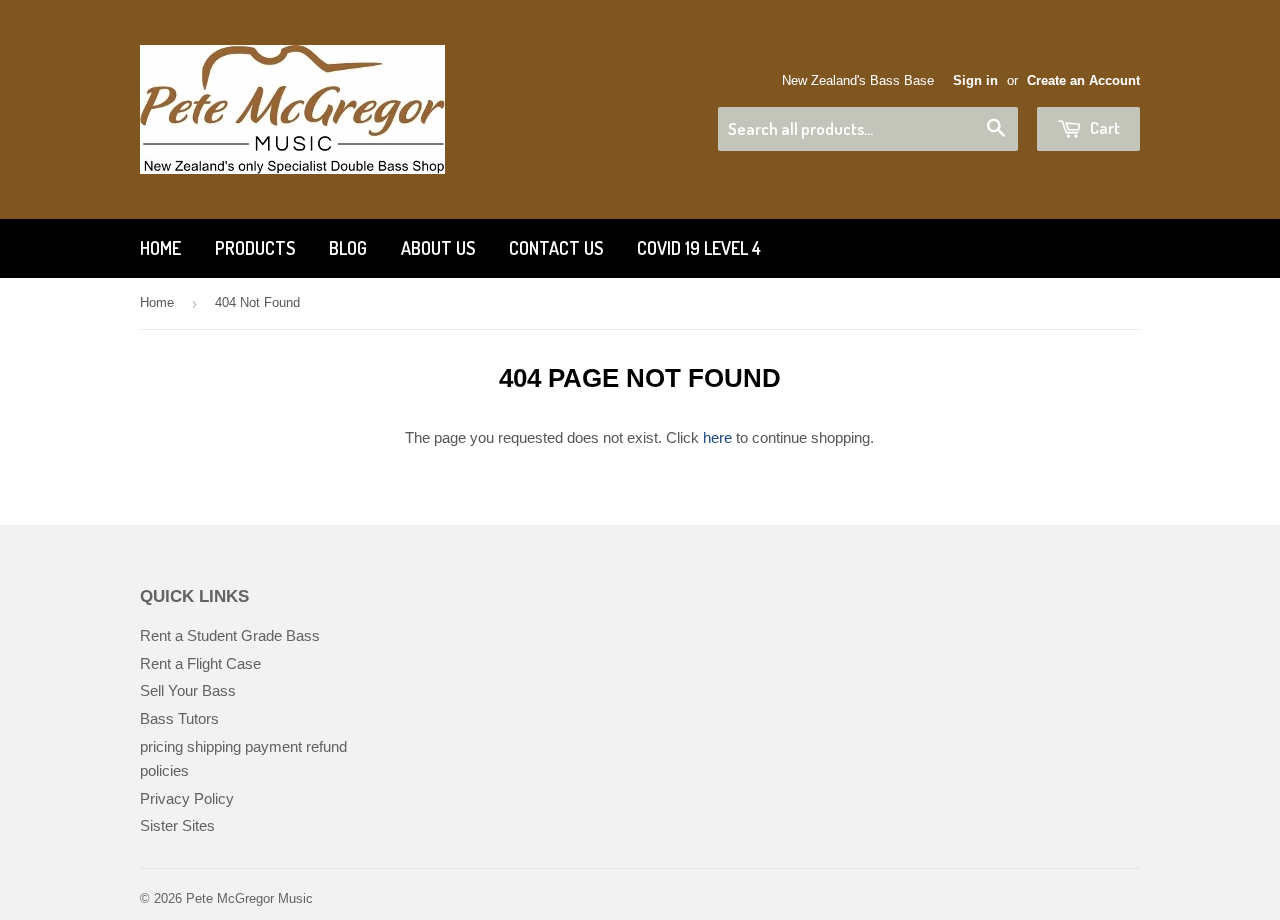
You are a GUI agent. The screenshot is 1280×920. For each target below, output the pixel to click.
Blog (348, 248)
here (717, 437)
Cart (1103, 127)
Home (160, 248)
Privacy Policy (187, 798)
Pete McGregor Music (249, 898)
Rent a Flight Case (200, 663)
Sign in (975, 80)
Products (255, 248)
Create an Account (1083, 80)
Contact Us (556, 248)
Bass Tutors (179, 718)
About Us (438, 248)
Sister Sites (177, 825)
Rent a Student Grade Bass (230, 635)
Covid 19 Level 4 (699, 248)
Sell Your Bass (188, 690)
